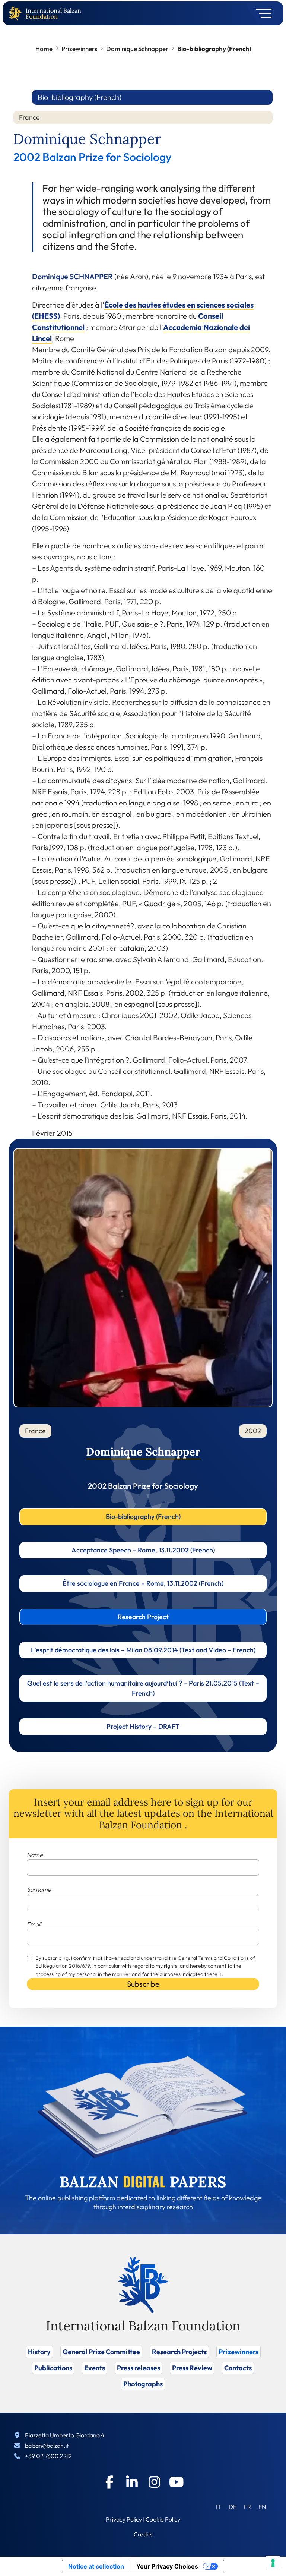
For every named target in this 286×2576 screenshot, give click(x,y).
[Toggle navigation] (261, 13)
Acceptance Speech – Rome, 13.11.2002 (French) (143, 1550)
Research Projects (179, 2352)
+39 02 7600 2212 (48, 2456)
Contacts (238, 2368)
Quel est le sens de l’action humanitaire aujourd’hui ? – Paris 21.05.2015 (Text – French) (143, 1688)
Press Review (192, 2368)
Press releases (139, 2368)
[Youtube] (177, 2482)
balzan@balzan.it (47, 2446)
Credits (143, 2534)
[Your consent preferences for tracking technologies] (273, 2563)
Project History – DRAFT (143, 1726)
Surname (39, 1889)
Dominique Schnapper (137, 49)
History (39, 2352)
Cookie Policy (163, 2519)
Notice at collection (96, 2566)
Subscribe (143, 1984)
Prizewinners (79, 49)
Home (44, 49)
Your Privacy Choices (167, 2566)
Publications (53, 2368)
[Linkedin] (132, 2482)
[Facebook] (109, 2482)
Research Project (143, 1617)
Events (95, 2368)
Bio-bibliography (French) (143, 1516)
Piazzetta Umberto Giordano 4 (65, 2435)
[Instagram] (154, 2482)
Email (34, 1924)
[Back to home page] (17, 14)
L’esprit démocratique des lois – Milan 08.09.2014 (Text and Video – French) (143, 1650)
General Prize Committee (101, 2352)
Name (35, 1855)
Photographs (143, 2384)
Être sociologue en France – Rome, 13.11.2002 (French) (143, 1583)
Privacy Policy (124, 2519)
